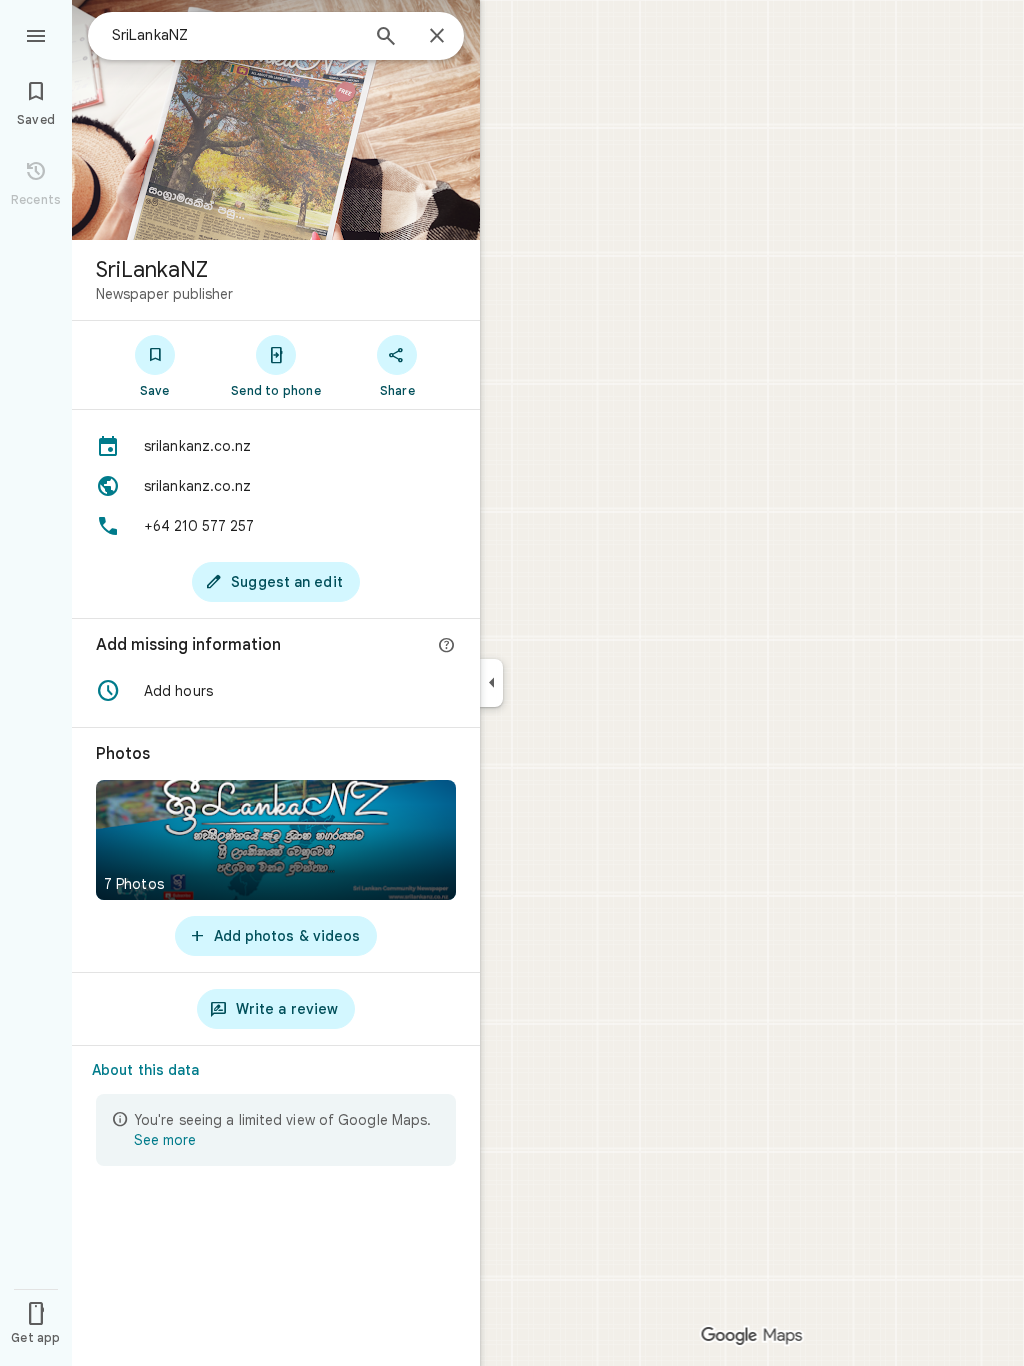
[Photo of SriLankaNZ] (276, 120)
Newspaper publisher (164, 294)
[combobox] (235, 35)
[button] (276, 691)
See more (165, 1140)
